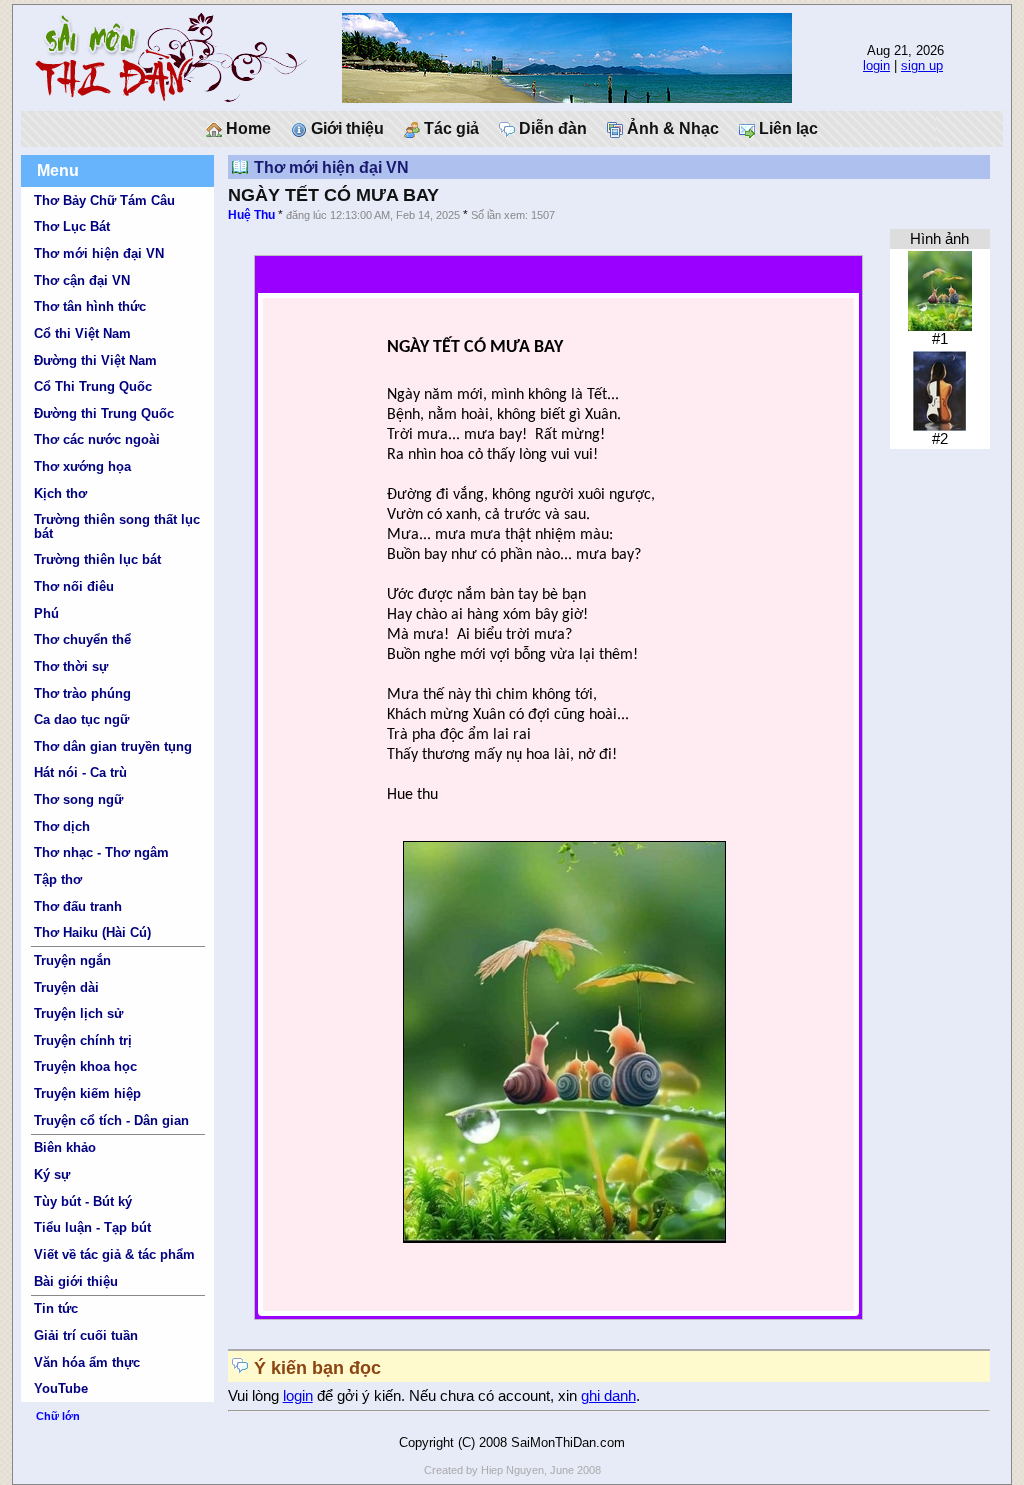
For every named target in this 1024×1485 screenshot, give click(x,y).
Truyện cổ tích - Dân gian (111, 1120)
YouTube (61, 1388)
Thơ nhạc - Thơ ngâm (101, 852)
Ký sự (52, 1174)
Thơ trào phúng (82, 693)
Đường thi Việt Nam (95, 360)
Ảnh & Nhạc (671, 128)
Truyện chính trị (83, 1040)
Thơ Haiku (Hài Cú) (92, 932)
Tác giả (449, 128)
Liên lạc (786, 128)
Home (246, 128)
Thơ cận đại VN (82, 280)
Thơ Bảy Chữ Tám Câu (104, 200)
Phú (46, 613)
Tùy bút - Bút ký (83, 1201)
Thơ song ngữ (78, 799)
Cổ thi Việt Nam (82, 333)
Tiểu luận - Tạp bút (92, 1227)
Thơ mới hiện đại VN (99, 253)
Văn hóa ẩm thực (87, 1362)
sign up (922, 65)
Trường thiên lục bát (97, 559)
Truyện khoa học (85, 1066)
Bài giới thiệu (76, 1281)
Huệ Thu (251, 215)
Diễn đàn (551, 128)
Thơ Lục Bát (72, 226)
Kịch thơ (60, 493)
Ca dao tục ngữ (81, 719)
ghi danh (608, 1396)
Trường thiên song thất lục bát (117, 526)
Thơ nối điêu (74, 586)
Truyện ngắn (72, 960)
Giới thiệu (345, 128)
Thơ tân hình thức (90, 306)
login (876, 65)
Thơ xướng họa (82, 466)
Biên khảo (65, 1147)
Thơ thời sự (71, 666)
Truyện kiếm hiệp (87, 1093)
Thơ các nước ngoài (97, 439)
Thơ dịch (62, 826)
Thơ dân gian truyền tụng (113, 746)
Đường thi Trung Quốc (104, 413)
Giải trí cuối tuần (86, 1335)
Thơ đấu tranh (78, 906)
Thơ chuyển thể (82, 639)
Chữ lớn (58, 1416)
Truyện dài (66, 987)
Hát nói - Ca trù (80, 772)
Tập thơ (58, 879)
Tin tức (56, 1308)
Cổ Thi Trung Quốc (93, 386)
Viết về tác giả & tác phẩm (114, 1254)
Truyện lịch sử (78, 1013)
